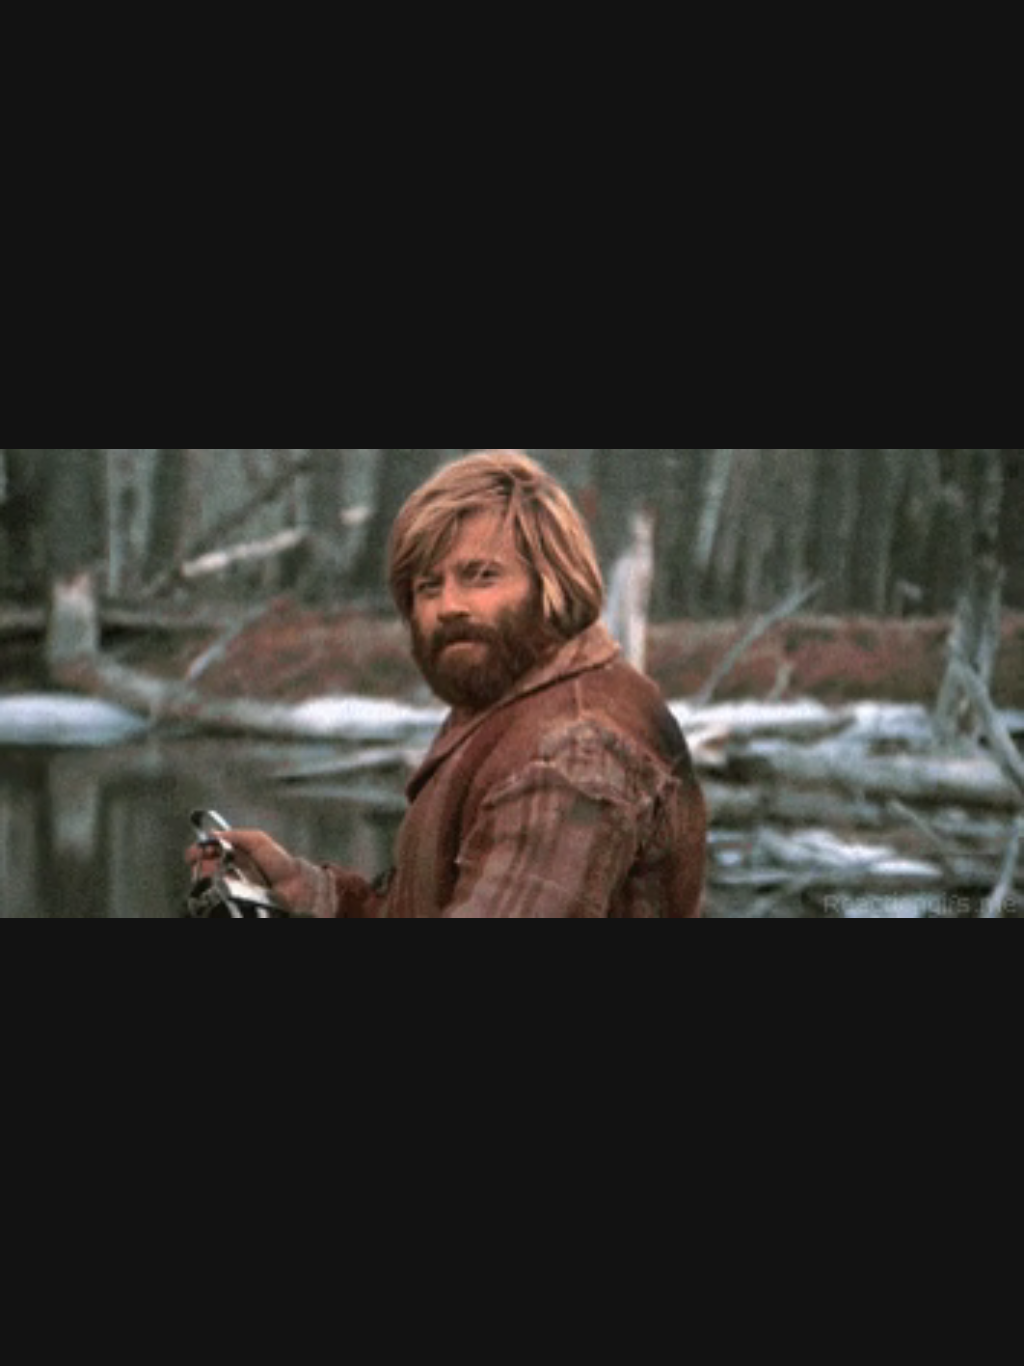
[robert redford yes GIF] (512, 683)
